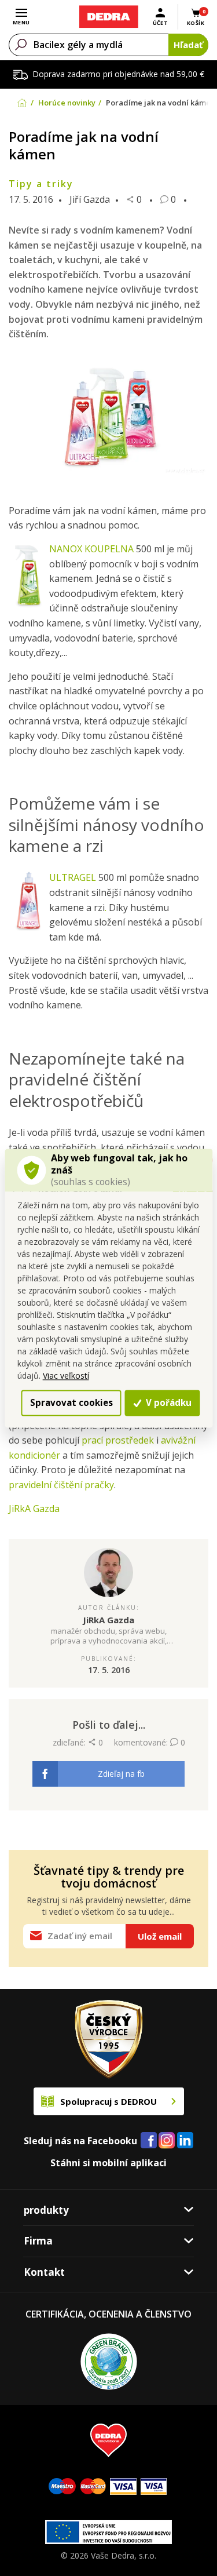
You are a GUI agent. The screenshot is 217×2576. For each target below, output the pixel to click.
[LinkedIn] (185, 2141)
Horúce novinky (67, 103)
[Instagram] (167, 2141)
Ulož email (160, 1936)
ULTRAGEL (73, 877)
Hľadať (188, 45)
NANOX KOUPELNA (91, 549)
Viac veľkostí (66, 1376)
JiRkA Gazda (34, 1509)
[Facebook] (149, 2141)
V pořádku (168, 1402)
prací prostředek (118, 1440)
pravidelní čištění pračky (61, 1485)
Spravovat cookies (71, 1402)
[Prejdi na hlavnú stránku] (108, 17)
